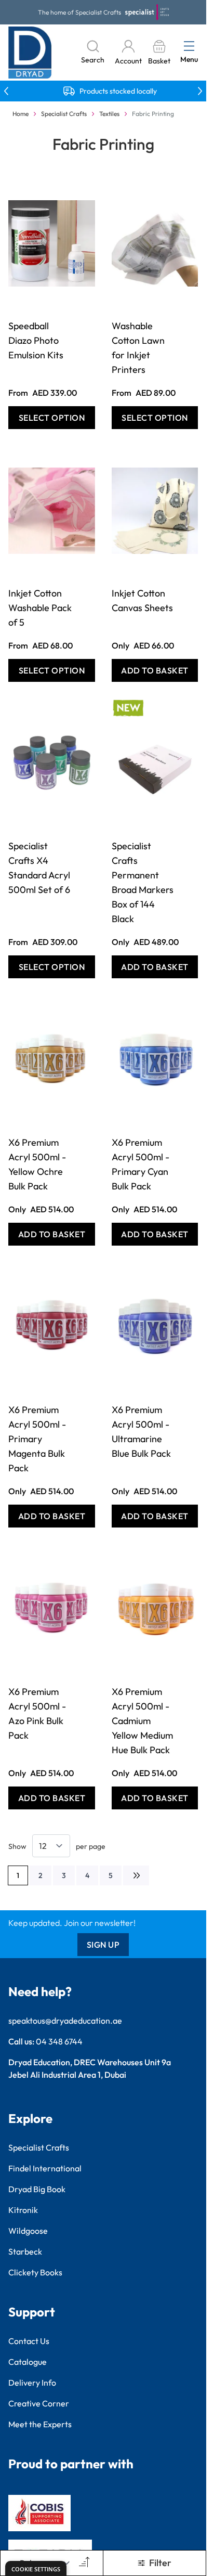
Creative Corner (39, 2403)
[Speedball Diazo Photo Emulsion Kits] (52, 243)
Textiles (109, 114)
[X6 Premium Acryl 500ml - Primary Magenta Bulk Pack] (52, 1327)
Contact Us (29, 2341)
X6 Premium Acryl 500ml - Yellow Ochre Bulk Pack (37, 1164)
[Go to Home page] (30, 53)
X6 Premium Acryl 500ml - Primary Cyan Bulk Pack (141, 1164)
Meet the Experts (40, 2424)
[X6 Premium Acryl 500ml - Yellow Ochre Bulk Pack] (52, 1060)
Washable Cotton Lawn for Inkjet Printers (138, 348)
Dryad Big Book (37, 2189)
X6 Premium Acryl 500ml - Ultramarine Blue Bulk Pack (141, 1432)
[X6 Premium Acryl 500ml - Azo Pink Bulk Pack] (52, 1609)
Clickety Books (35, 2272)
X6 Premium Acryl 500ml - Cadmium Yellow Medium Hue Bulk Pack (142, 1721)
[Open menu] (189, 46)
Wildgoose (28, 2231)
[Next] (136, 1875)
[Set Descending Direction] (83, 2563)
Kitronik (23, 2210)
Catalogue (28, 2362)
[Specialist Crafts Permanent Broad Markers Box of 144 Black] (155, 763)
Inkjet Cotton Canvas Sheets (142, 600)
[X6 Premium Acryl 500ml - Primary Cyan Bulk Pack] (155, 1060)
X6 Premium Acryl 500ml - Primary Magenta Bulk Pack (37, 1439)
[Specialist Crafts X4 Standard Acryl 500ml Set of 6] (52, 763)
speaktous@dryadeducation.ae (65, 2021)
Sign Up (103, 1945)
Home (21, 114)
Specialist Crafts (64, 114)
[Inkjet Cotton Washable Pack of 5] (52, 511)
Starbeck (25, 2251)
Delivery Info (32, 2383)
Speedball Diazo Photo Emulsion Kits (36, 340)
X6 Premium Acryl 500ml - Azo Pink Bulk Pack (37, 1713)
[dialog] (36, 2568)
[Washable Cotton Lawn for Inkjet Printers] (155, 243)
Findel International (45, 2168)
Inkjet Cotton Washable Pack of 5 (40, 608)
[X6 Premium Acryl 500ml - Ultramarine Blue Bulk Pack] (155, 1327)
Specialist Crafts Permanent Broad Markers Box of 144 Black (143, 882)
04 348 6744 (59, 2041)
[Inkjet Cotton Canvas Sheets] (155, 511)
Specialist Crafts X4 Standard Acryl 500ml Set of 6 (39, 868)
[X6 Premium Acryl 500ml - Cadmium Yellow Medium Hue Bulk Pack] (155, 1609)
